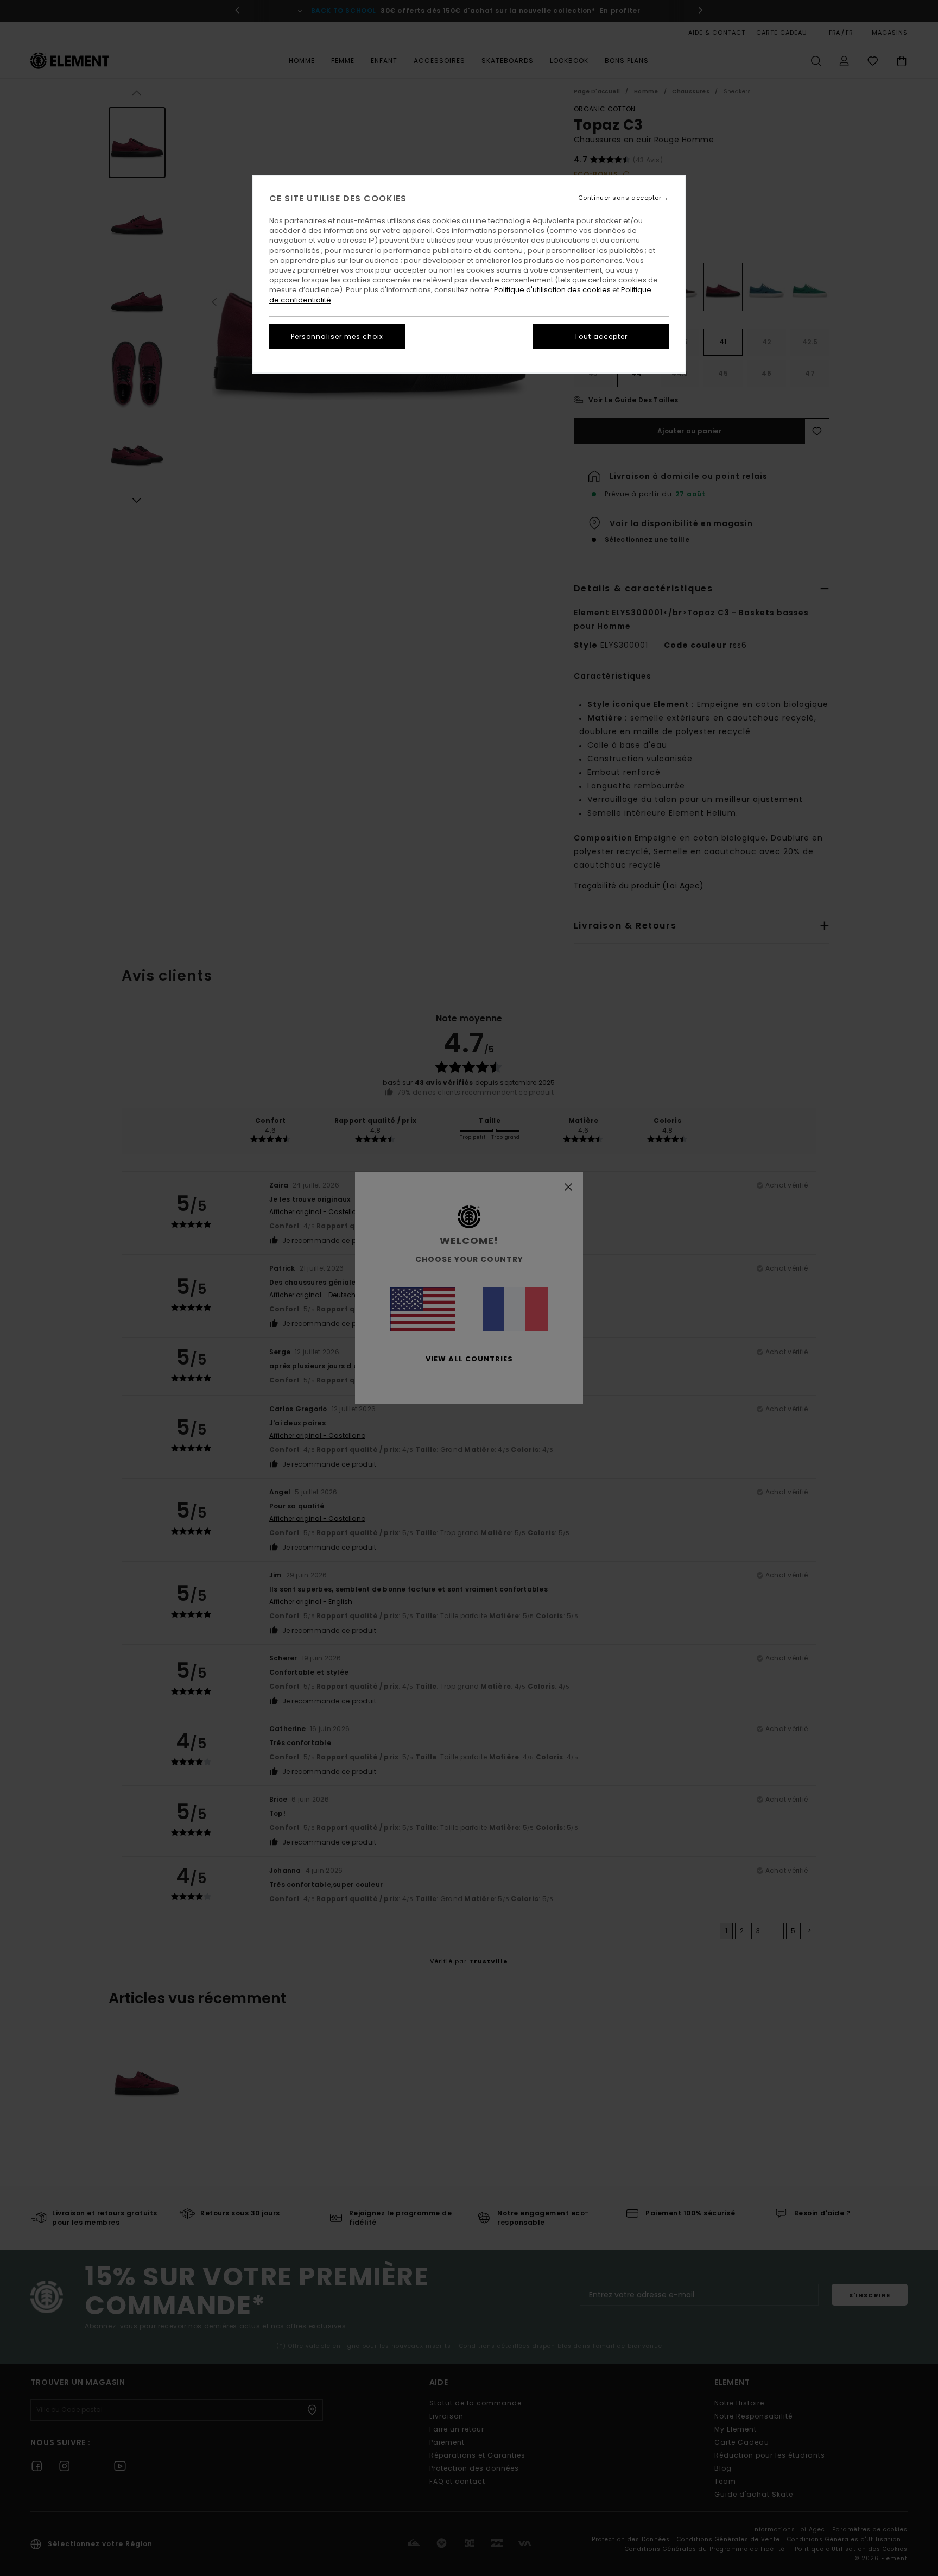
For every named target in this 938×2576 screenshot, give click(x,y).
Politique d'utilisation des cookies (552, 290)
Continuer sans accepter (620, 198)
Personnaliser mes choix (337, 336)
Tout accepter (601, 336)
